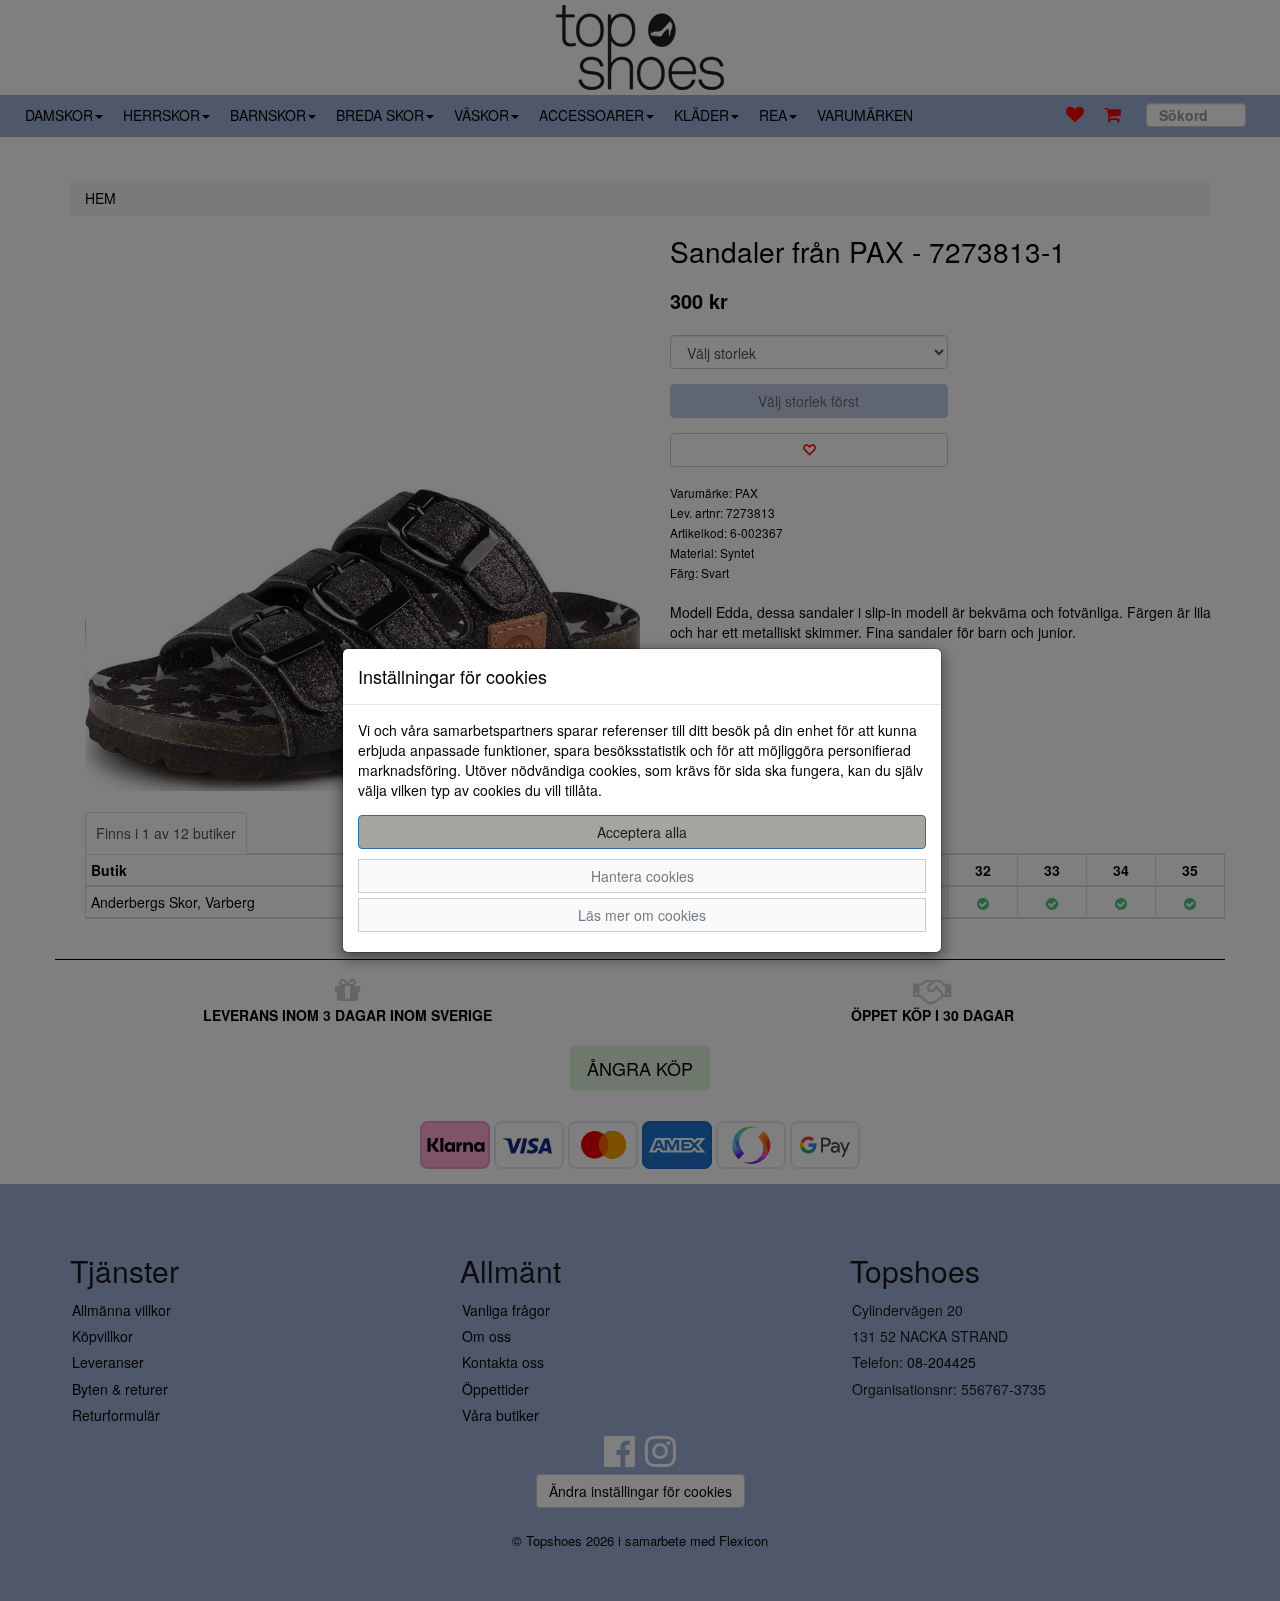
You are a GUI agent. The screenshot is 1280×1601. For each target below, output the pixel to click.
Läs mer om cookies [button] (642, 915)
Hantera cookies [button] (642, 876)
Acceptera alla (642, 832)
